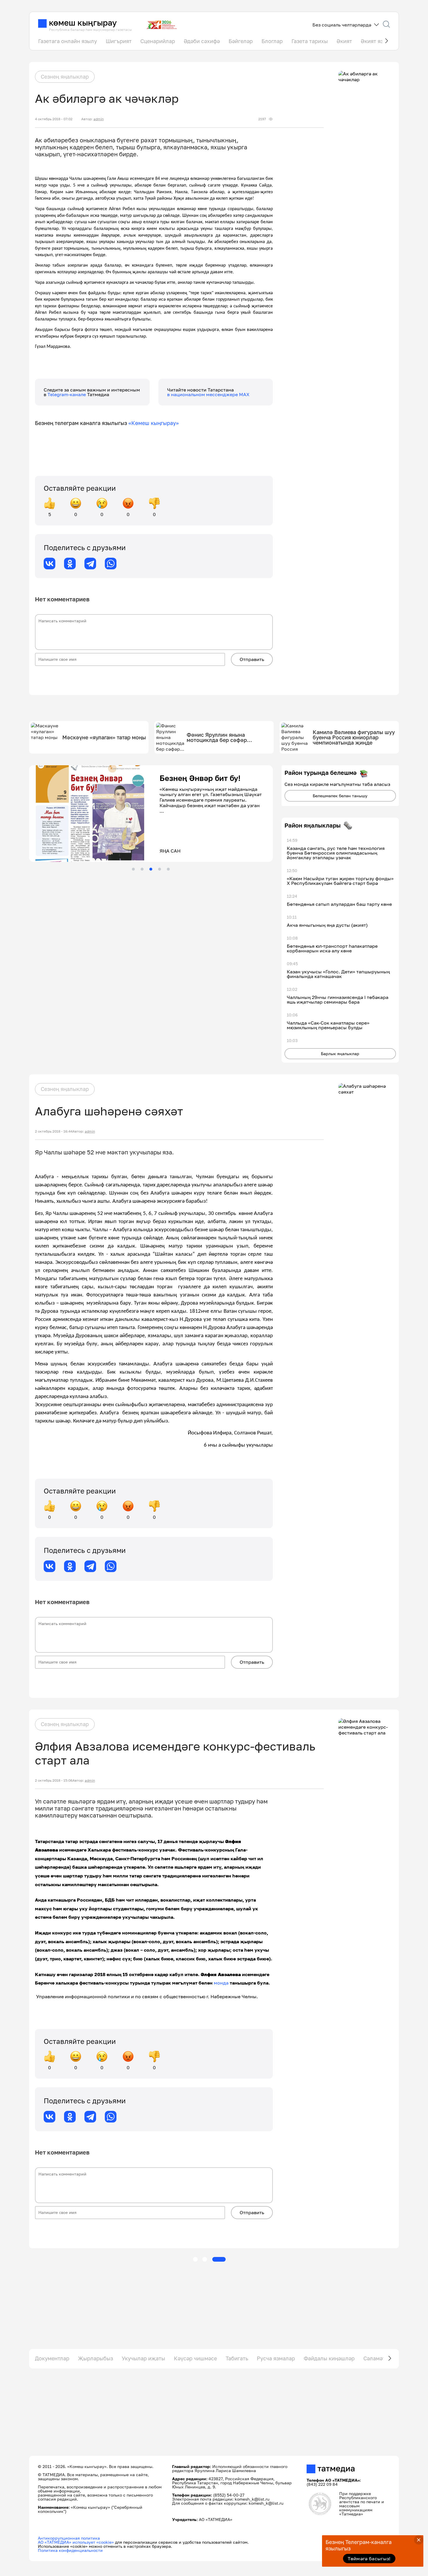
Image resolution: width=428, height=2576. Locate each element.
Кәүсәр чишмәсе (195, 2358)
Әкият (344, 41)
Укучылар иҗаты (143, 2358)
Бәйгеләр (241, 41)
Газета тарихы (310, 41)
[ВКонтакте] (49, 564)
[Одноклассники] (70, 564)
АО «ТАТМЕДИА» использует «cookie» (76, 2542)
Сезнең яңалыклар (65, 77)
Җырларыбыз (95, 2358)
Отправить (252, 659)
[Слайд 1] (133, 869)
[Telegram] (90, 564)
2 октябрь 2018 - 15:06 (54, 1780)
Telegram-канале (67, 394)
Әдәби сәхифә (202, 41)
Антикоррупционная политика (69, 2538)
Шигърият (119, 41)
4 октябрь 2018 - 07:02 (54, 119)
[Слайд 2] (142, 869)
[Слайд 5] (168, 869)
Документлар (52, 2358)
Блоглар (272, 41)
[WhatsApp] (111, 564)
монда (221, 1983)
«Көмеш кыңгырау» (154, 423)
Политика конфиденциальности (70, 2550)
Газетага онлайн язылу (68, 41)
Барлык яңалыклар (340, 1054)
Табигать (237, 2358)
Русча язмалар (276, 2358)
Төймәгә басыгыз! (369, 2559)
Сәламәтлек (379, 2358)
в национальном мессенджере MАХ (208, 394)
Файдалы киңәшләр (329, 2358)
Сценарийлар (158, 41)
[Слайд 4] (160, 869)
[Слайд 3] (151, 869)
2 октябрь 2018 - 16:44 (54, 1131)
